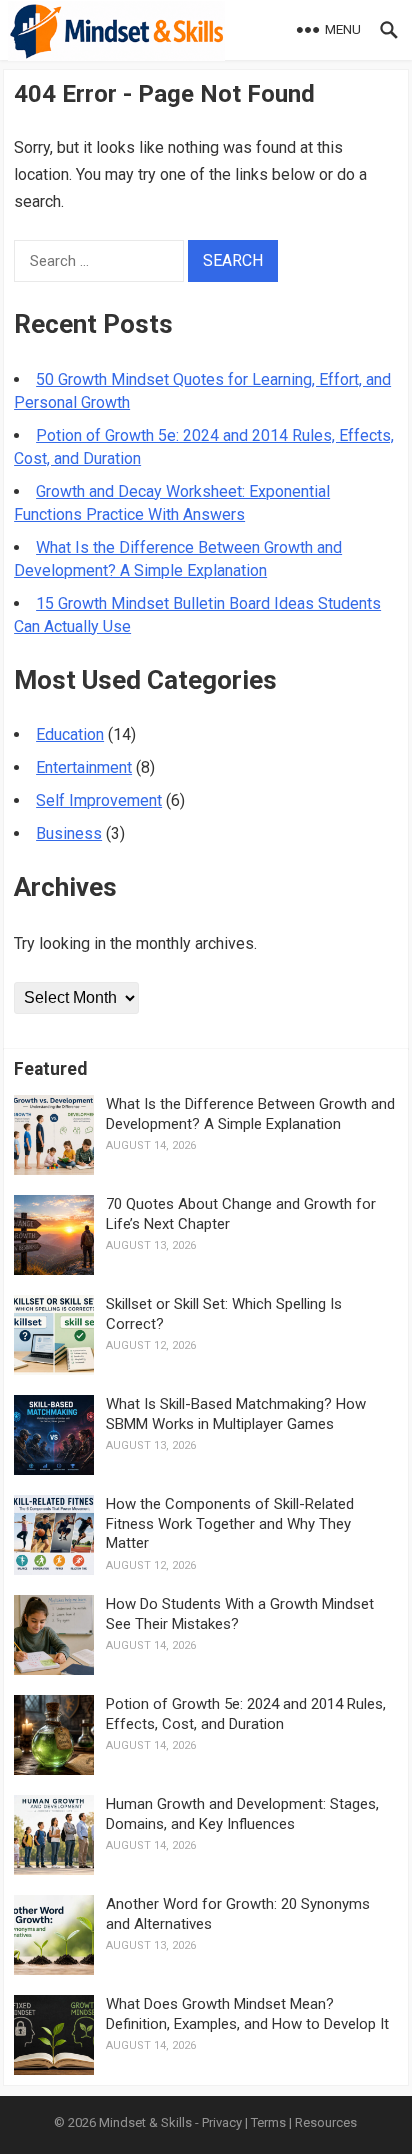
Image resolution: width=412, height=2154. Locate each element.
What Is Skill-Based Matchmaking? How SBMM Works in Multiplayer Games (236, 1414)
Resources (326, 2122)
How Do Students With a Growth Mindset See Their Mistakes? (240, 1614)
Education (70, 734)
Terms (268, 2122)
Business (69, 833)
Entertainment (84, 767)
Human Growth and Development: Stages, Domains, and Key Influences (242, 1814)
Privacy (222, 2122)
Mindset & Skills (145, 2122)
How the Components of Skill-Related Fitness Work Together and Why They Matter (230, 1523)
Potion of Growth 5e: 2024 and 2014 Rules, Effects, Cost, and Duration (246, 1714)
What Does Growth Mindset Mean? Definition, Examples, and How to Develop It (247, 2014)
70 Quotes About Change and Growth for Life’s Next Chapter (241, 1214)
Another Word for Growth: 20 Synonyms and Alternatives (238, 1914)
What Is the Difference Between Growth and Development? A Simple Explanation (250, 1114)
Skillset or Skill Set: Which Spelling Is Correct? (224, 1314)
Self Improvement (99, 800)
